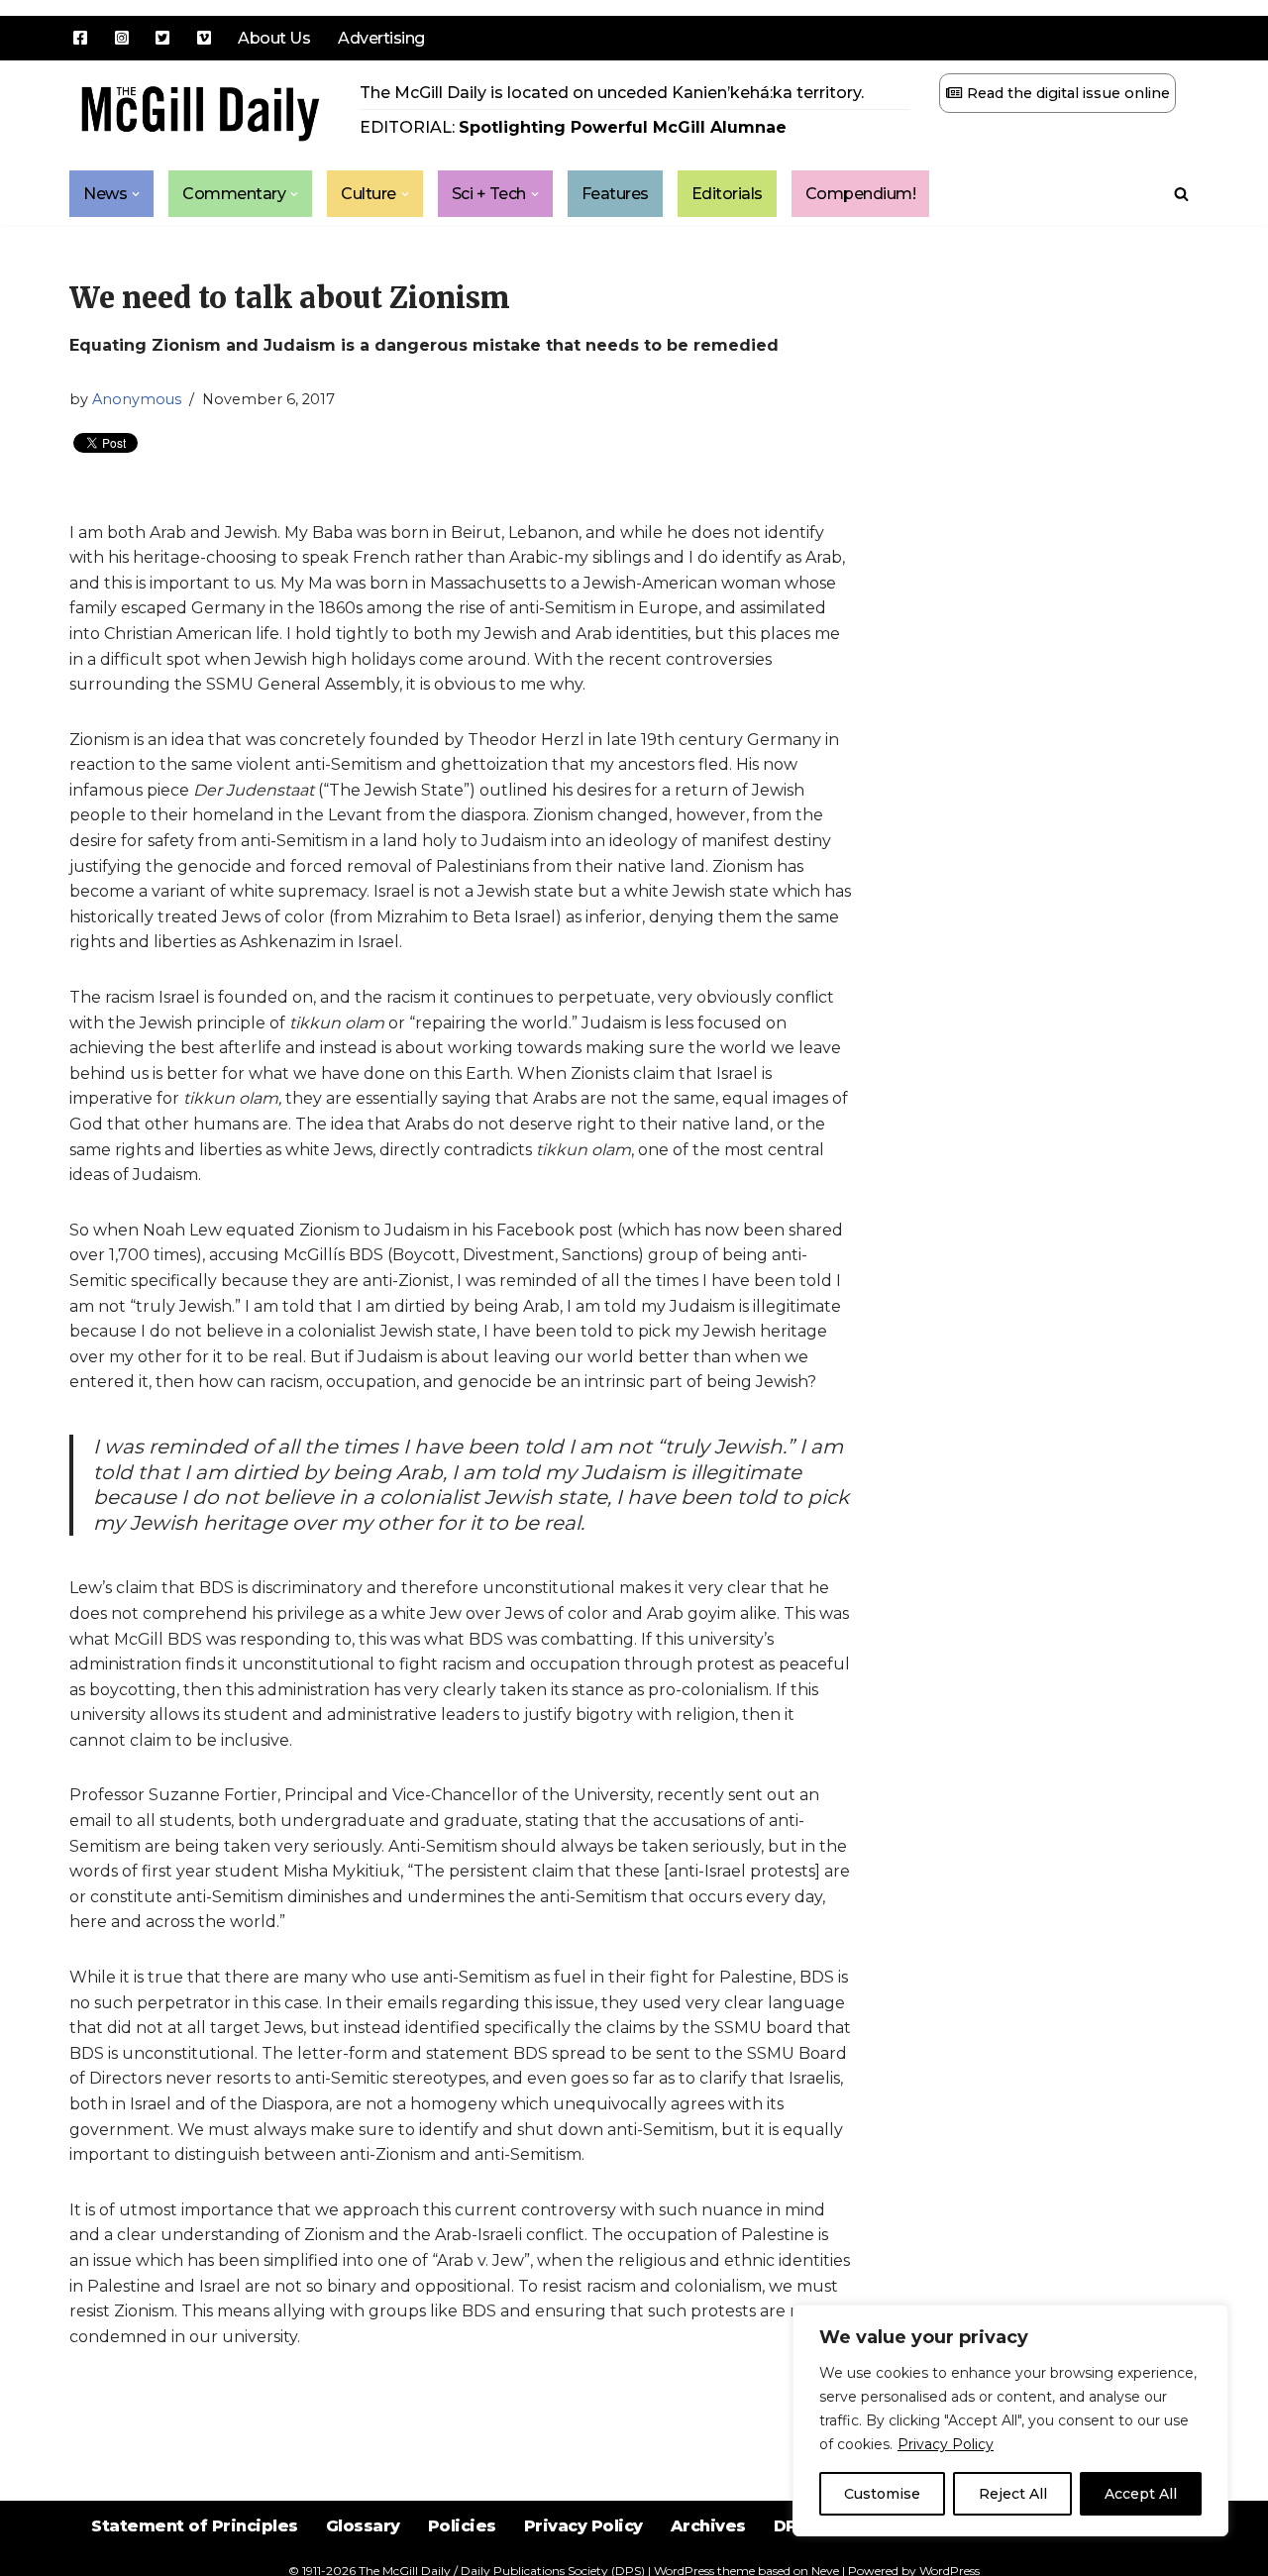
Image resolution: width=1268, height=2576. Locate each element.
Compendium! (861, 194)
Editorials (727, 194)
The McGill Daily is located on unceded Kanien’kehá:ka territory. (612, 93)
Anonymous (137, 399)
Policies (462, 2526)
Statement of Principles (195, 2526)
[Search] (1181, 194)
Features (615, 194)
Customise (882, 2494)
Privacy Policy (946, 2444)
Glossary (363, 2526)
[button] (136, 194)
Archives (708, 2526)
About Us (274, 38)
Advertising (381, 38)
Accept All (1141, 2494)
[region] (1010, 2420)
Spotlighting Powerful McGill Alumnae (623, 127)
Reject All (1013, 2494)
